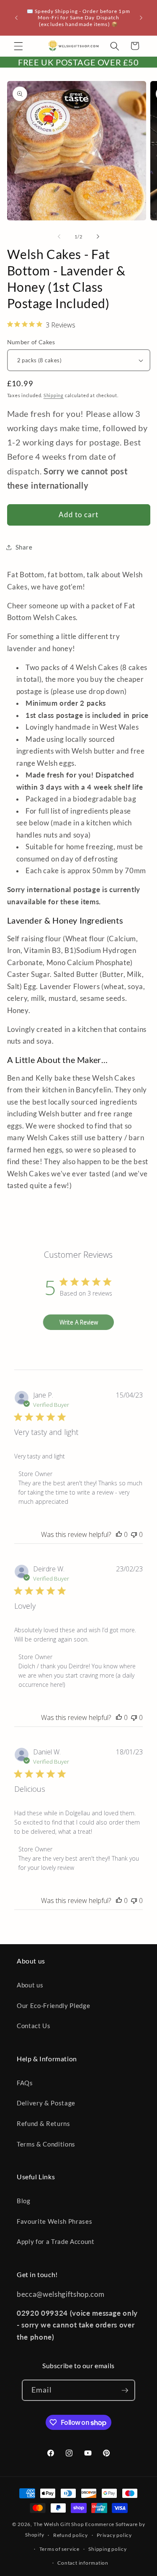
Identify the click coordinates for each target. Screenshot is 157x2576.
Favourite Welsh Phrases (54, 2221)
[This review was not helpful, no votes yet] (134, 1534)
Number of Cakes (31, 342)
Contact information (83, 2563)
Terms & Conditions (46, 2144)
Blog (24, 2201)
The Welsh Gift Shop (59, 2524)
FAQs (25, 2083)
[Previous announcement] (16, 18)
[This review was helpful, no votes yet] (119, 1534)
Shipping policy (108, 2549)
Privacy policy (114, 2535)
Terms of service (59, 2549)
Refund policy (71, 2535)
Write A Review (79, 1322)
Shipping (54, 395)
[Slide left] (59, 237)
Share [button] (24, 547)
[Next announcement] (141, 18)
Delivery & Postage (46, 2103)
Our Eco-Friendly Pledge (53, 2005)
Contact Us (34, 2026)
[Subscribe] (125, 2390)
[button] (18, 46)
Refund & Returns (44, 2123)
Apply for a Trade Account (56, 2241)
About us (30, 1985)
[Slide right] (98, 237)
